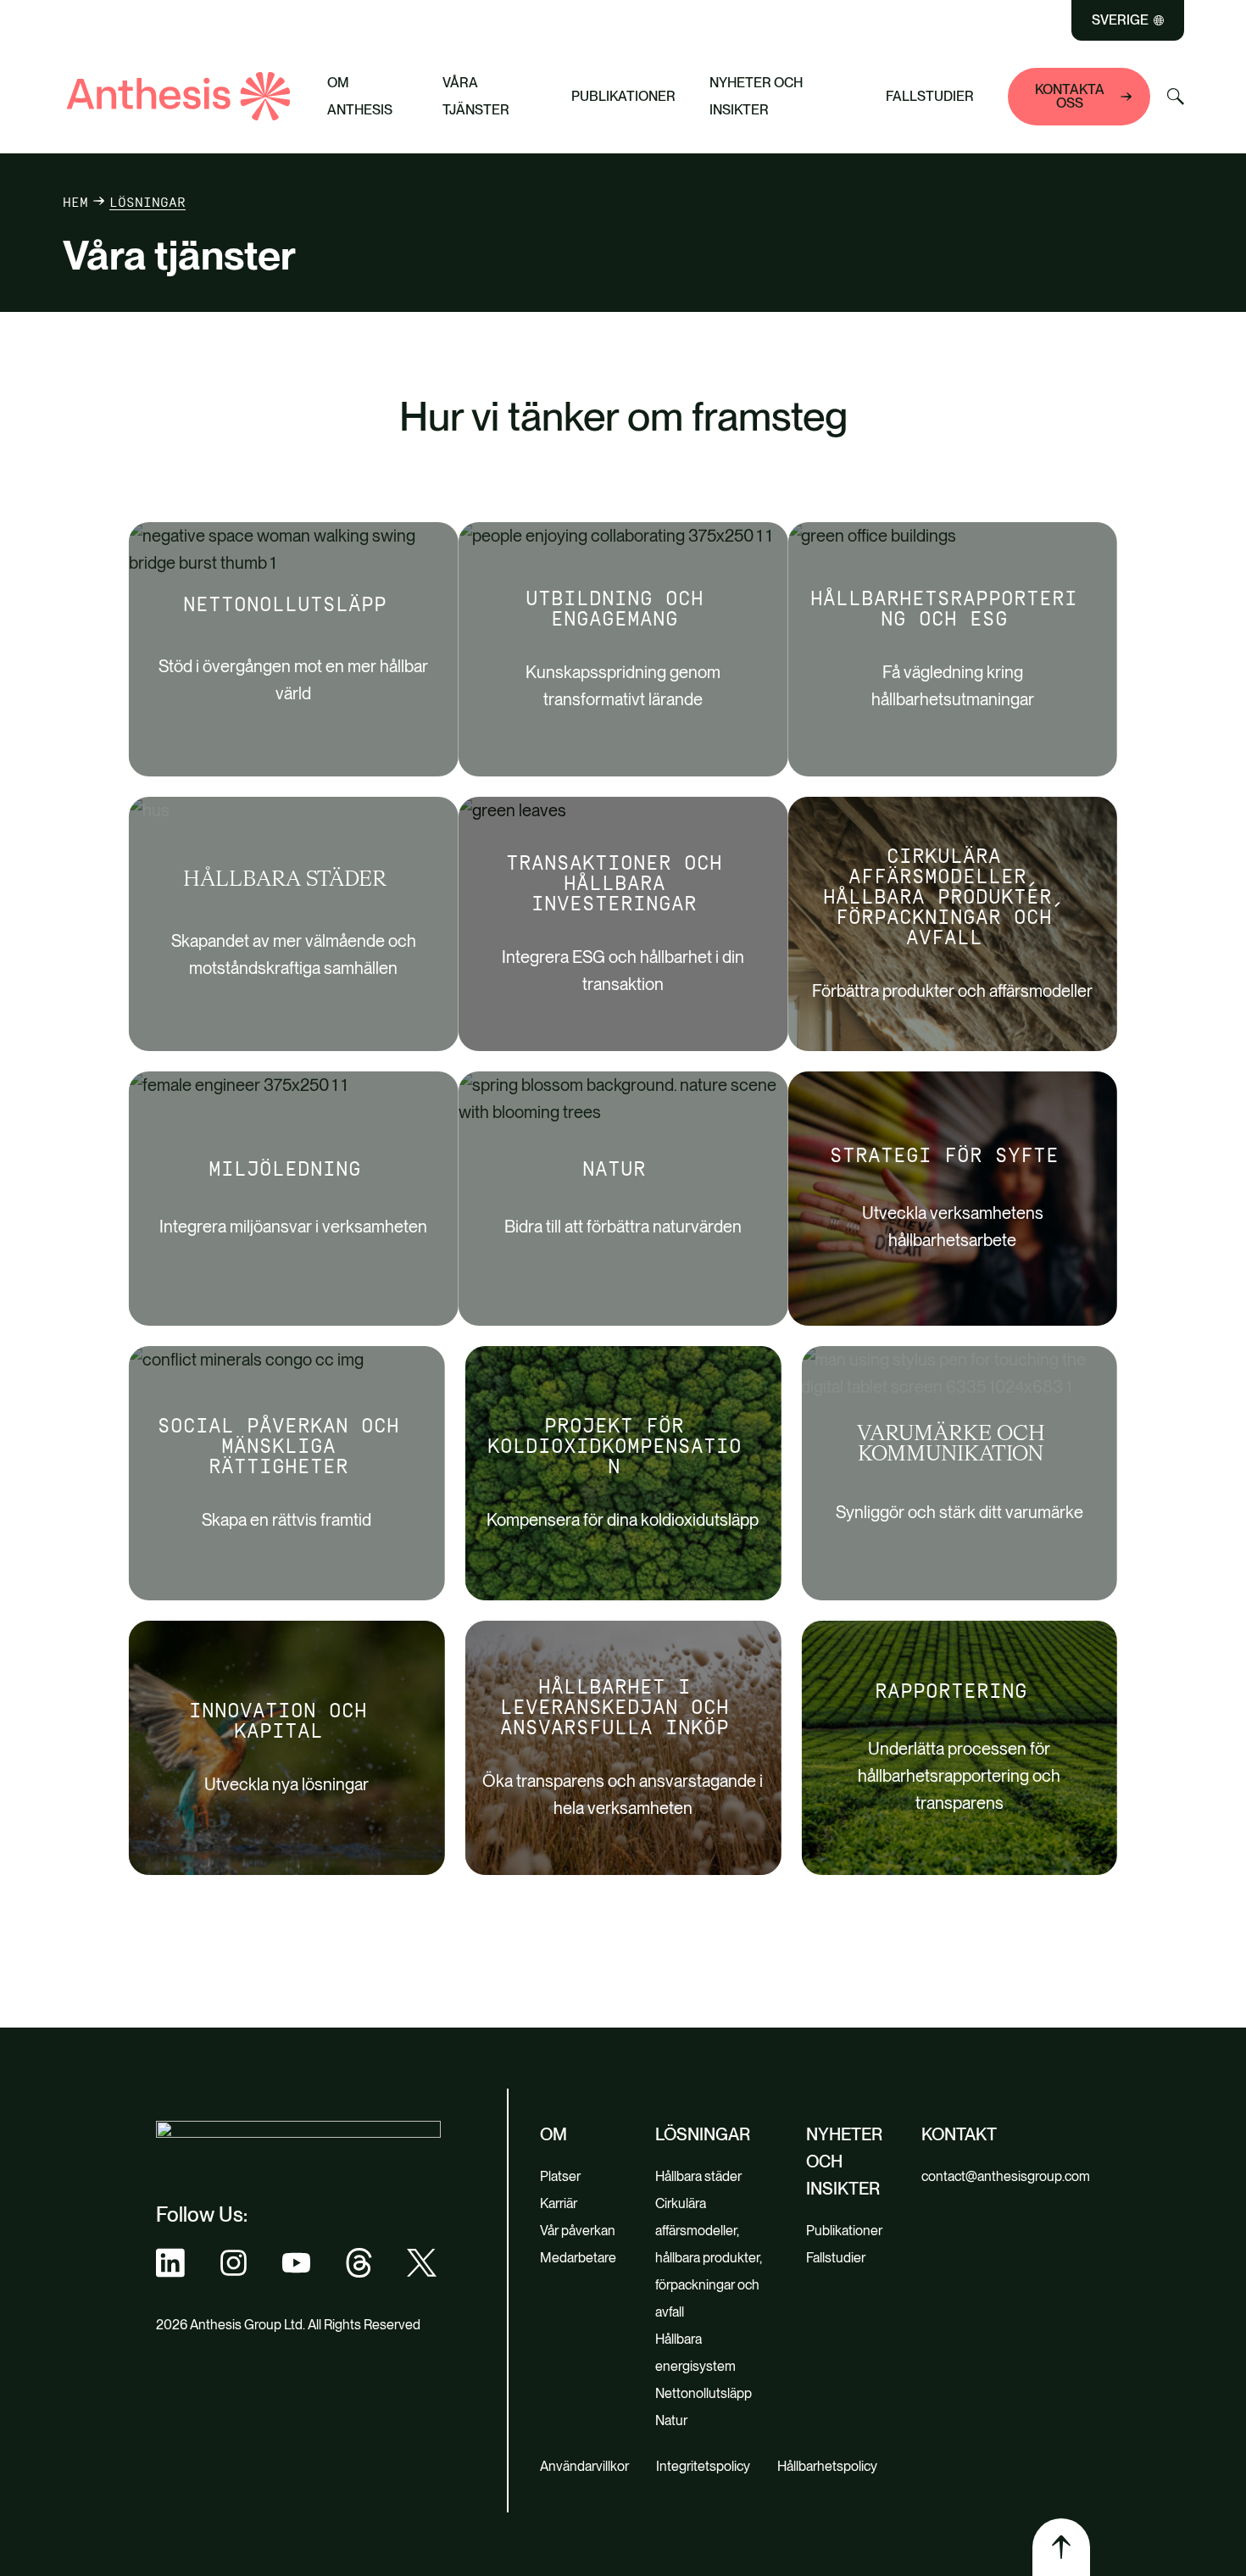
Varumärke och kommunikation (951, 1444)
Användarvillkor (584, 2466)
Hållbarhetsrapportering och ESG (944, 609)
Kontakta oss (1070, 96)
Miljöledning (285, 1169)
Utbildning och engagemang (615, 609)
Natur (614, 1169)
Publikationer (623, 96)
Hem (75, 202)
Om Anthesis (360, 96)
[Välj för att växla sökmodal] (1176, 97)
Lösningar (703, 2134)
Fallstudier (930, 96)
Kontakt (959, 2134)
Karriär (559, 2203)
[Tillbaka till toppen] (1061, 2547)
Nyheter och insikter (756, 96)
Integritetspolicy (703, 2466)
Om (553, 2134)
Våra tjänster (476, 96)
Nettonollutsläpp (285, 604)
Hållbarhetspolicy (827, 2466)
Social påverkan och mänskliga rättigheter (278, 1446)
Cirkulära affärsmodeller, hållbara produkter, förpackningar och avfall (944, 897)
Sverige (1120, 20)
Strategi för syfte (944, 1155)
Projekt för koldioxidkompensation (615, 1446)
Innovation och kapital (278, 1721)
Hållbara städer (285, 880)
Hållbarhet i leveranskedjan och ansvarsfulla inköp (615, 1707)
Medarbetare (578, 2258)
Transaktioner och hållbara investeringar (614, 883)
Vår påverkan (578, 2231)
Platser (560, 2176)
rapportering (951, 1691)
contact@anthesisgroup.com (1006, 2176)
